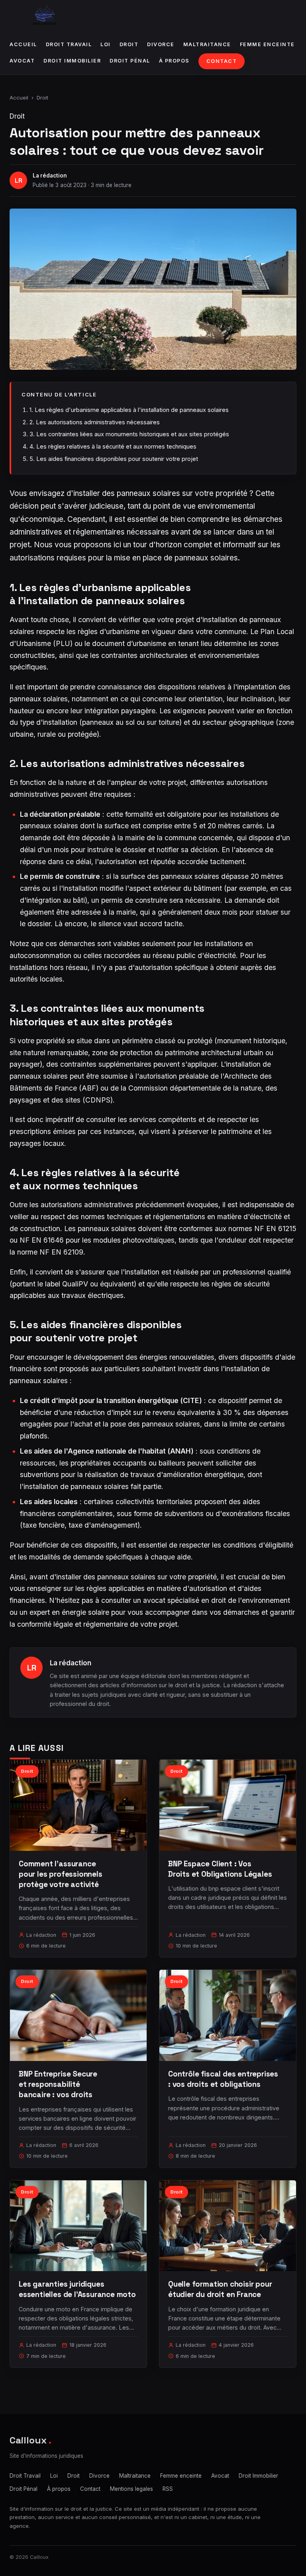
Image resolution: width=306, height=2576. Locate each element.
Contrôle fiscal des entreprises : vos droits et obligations (223, 2079)
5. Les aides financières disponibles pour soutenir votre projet (114, 459)
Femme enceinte (267, 44)
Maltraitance (207, 44)
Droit (129, 44)
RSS (168, 2489)
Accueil (23, 44)
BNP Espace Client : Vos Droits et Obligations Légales (220, 1869)
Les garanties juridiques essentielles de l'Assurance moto (77, 2289)
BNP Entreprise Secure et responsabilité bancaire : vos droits (58, 2084)
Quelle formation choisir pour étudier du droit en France (220, 2289)
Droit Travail (69, 44)
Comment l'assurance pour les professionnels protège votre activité (61, 1874)
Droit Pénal (130, 61)
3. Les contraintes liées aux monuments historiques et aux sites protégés (129, 434)
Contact (222, 61)
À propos (174, 61)
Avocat (22, 61)
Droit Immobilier (72, 61)
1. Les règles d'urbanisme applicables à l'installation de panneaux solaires (129, 410)
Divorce (161, 44)
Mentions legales (131, 2489)
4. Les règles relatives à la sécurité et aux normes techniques (113, 446)
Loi (106, 44)
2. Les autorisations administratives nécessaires (95, 422)
